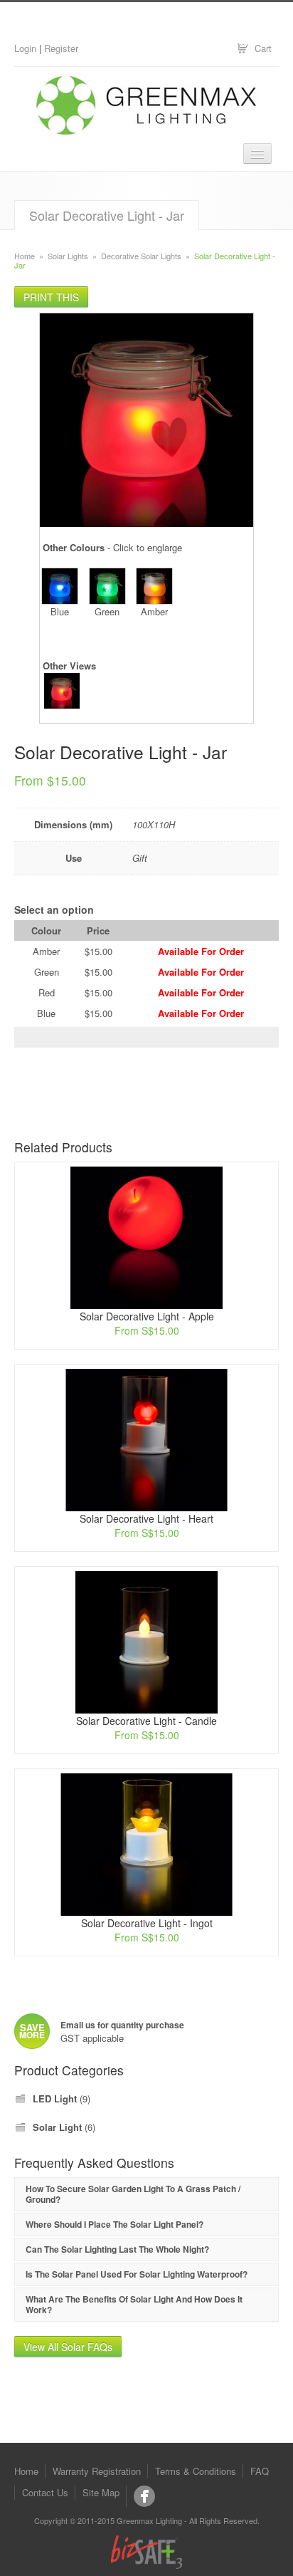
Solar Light (57, 2127)
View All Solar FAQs (68, 2347)
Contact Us (45, 2492)
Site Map (101, 2492)
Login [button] (25, 48)
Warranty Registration (97, 2471)
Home (25, 256)
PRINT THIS (51, 297)
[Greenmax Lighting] (144, 2496)
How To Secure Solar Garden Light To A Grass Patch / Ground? (133, 2194)
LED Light (55, 2098)
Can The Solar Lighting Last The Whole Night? (117, 2249)
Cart (263, 48)
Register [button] (61, 48)
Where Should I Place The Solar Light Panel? (114, 2224)
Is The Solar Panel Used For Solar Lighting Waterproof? (137, 2274)
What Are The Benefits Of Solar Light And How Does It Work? (134, 2304)
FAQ (260, 2471)
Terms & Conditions (196, 2471)
